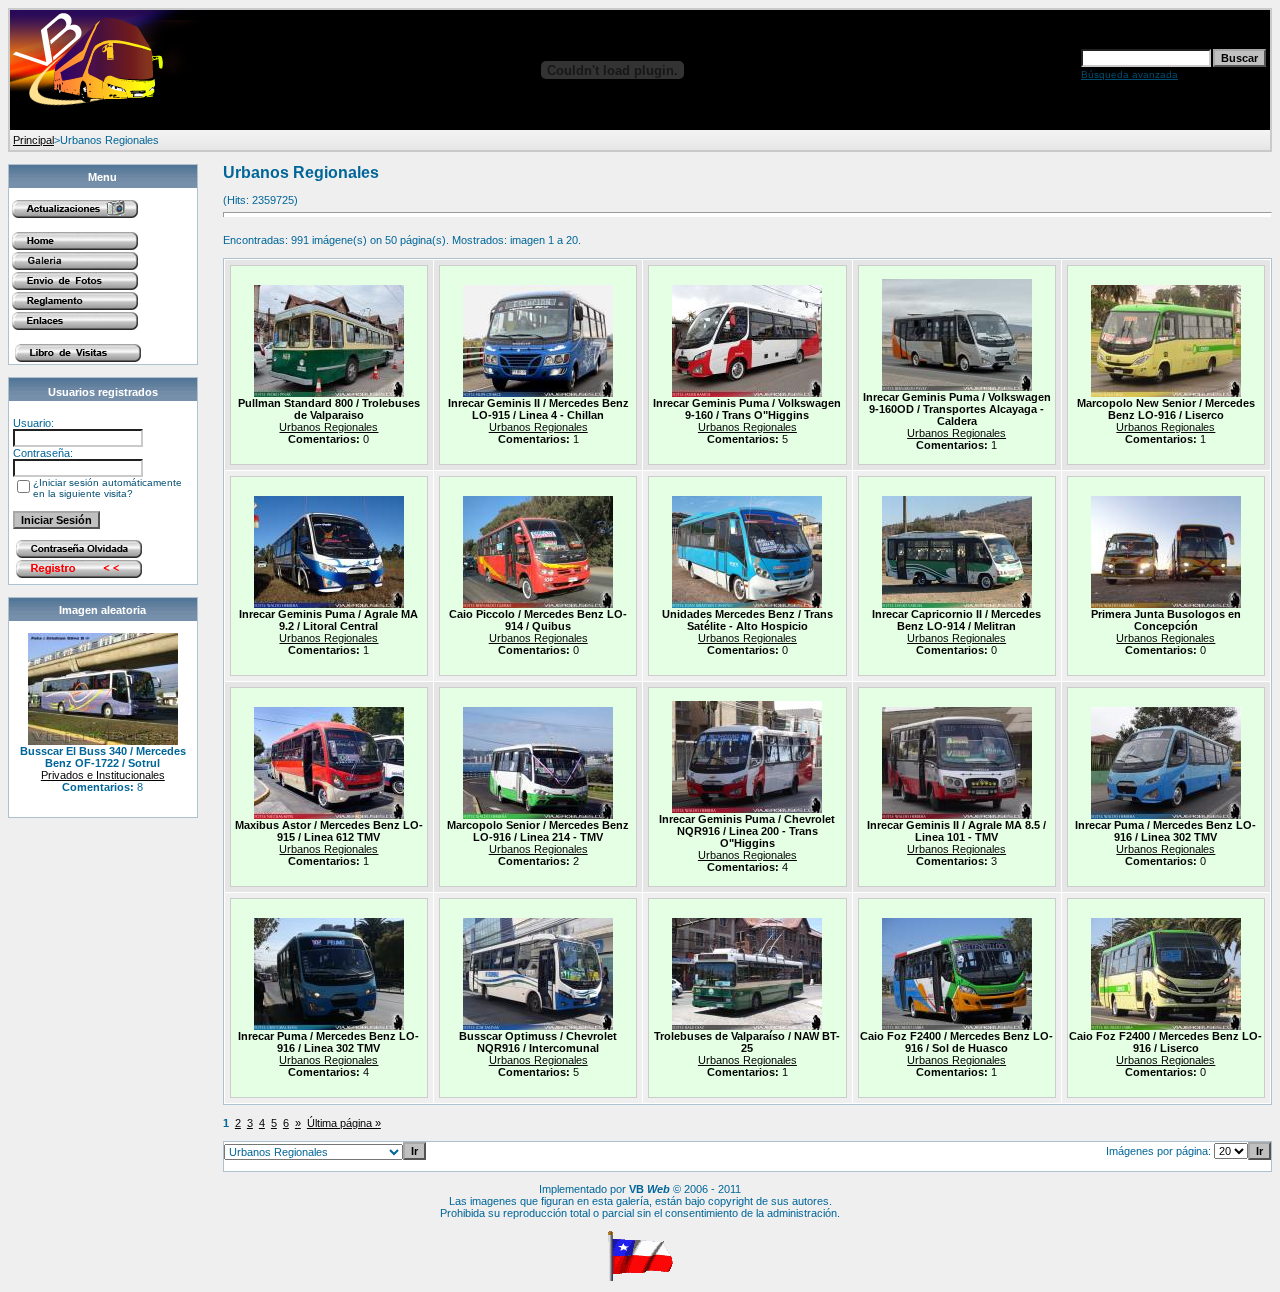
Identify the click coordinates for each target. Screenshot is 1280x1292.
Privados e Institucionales (103, 775)
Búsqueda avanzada (1129, 74)
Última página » (344, 1123)
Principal (33, 140)
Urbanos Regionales (328, 427)
